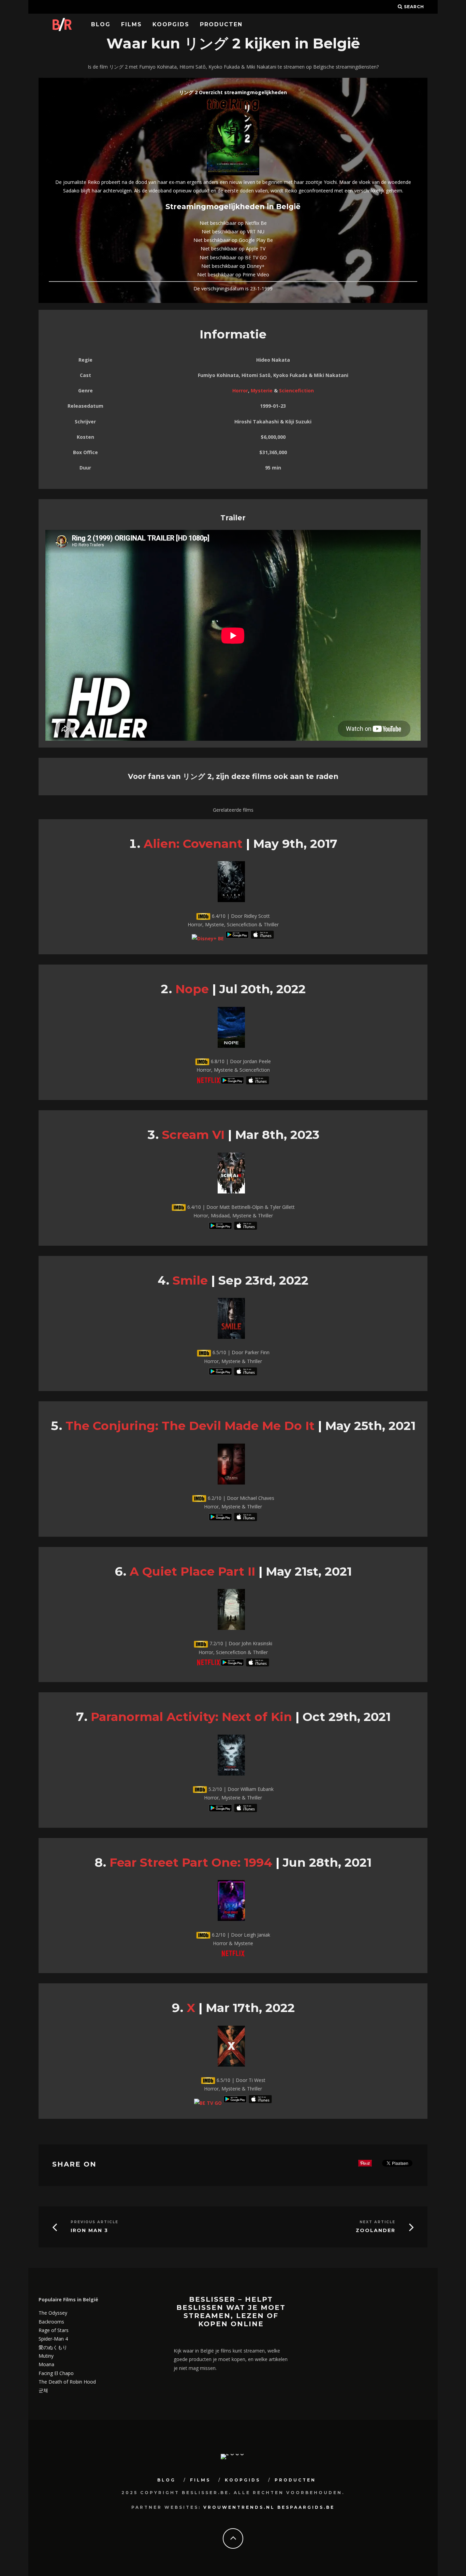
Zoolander (376, 2231)
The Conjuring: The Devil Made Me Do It (190, 1426)
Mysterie (262, 390)
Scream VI (193, 1135)
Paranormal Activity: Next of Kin (191, 1717)
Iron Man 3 (89, 2231)
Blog (101, 24)
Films (132, 24)
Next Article (377, 2222)
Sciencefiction (296, 390)
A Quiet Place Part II (192, 1571)
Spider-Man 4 (53, 2339)
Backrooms (51, 2322)
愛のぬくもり (53, 2347)
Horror (240, 390)
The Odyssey (53, 2313)
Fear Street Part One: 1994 (191, 1862)
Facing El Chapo (56, 2373)
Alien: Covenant (193, 844)
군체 (43, 2390)
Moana (46, 2364)
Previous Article (94, 2222)
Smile (190, 1280)
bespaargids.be (306, 2507)
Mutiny (46, 2356)
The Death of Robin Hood (67, 2382)
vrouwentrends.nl (239, 2507)
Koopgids (171, 24)
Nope (192, 989)
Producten (221, 24)
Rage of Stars (54, 2330)
